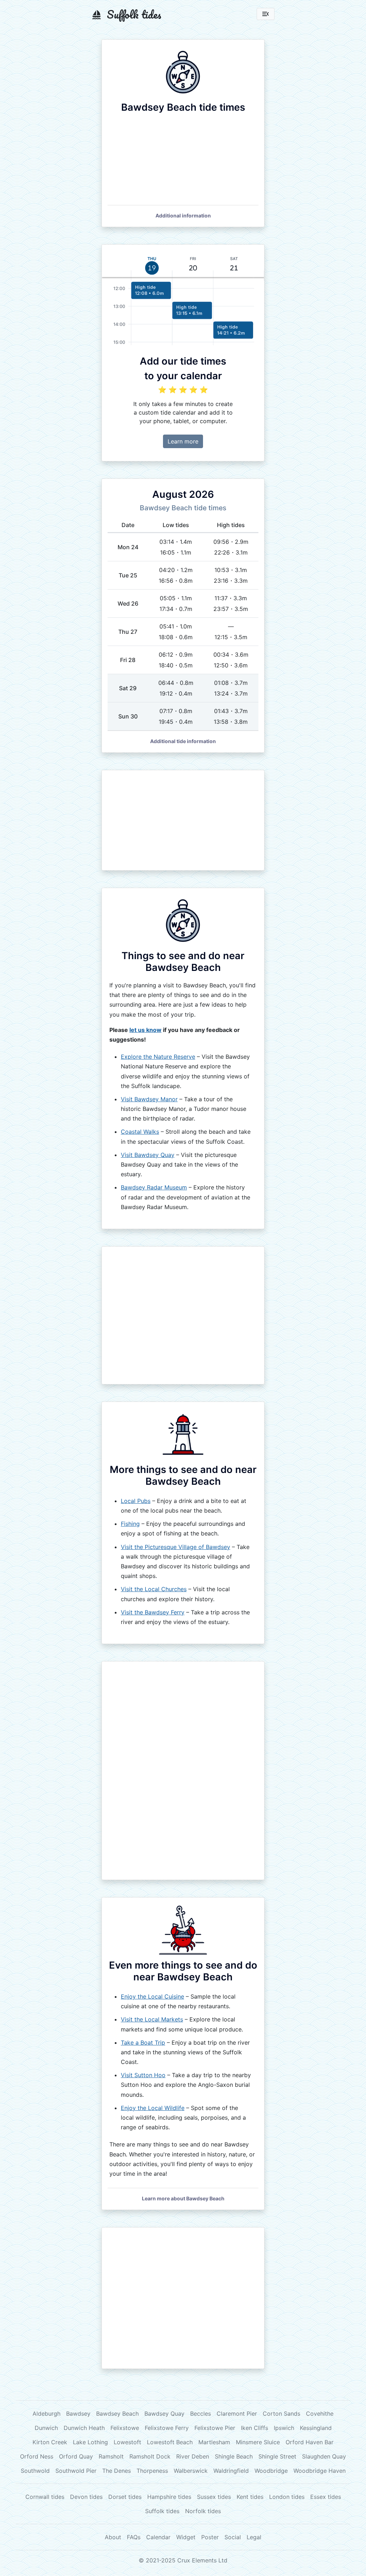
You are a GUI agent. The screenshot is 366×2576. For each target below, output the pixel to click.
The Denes (117, 2471)
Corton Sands (281, 2414)
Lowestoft (127, 2442)
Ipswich (284, 2428)
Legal (254, 2537)
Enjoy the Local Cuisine (152, 1996)
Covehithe (320, 2414)
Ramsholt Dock (150, 2456)
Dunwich (46, 2428)
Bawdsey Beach (117, 2414)
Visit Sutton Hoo (143, 2075)
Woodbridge (271, 2471)
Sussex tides (214, 2497)
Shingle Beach (234, 2456)
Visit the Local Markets (152, 2019)
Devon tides (86, 2497)
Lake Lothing (90, 2442)
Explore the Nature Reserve (158, 1057)
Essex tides (326, 2497)
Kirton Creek (50, 2442)
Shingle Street (277, 2456)
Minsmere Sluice (258, 2442)
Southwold (35, 2471)
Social (233, 2537)
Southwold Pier (76, 2471)
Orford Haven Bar (310, 2442)
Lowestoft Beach (170, 2442)
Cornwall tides (45, 2497)
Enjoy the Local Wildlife (153, 2108)
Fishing (130, 1524)
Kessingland (316, 2428)
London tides (287, 2497)
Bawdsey (78, 2414)
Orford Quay (76, 2456)
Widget (186, 2537)
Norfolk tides (203, 2511)
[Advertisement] (183, 820)
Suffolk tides (162, 2511)
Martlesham (214, 2442)
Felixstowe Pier (215, 2428)
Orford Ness (37, 2456)
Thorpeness (152, 2471)
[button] (183, 215)
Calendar (158, 2537)
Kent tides (250, 2497)
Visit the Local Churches (154, 1589)
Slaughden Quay (324, 2456)
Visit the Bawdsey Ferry (153, 1612)
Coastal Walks (140, 1132)
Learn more (183, 441)
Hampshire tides (169, 2497)
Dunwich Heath (84, 2428)
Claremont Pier (237, 2414)
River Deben (193, 2456)
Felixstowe (125, 2428)
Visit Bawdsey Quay (148, 1155)
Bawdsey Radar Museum (154, 1187)
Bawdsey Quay (164, 2414)
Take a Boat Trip (143, 2043)
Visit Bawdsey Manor (149, 1099)
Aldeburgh (46, 2414)
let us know (145, 1030)
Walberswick (191, 2471)
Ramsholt (111, 2456)
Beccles (201, 2414)
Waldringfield (231, 2471)
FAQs (134, 2537)
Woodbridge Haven (320, 2471)
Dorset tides (125, 2497)
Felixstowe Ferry (167, 2428)
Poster (210, 2537)
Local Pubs (136, 1501)
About (113, 2537)
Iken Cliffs (254, 2428)
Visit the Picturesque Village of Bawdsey (175, 1547)
